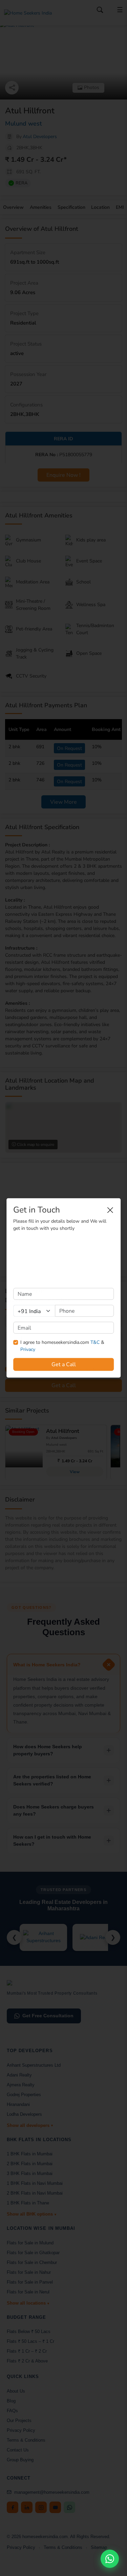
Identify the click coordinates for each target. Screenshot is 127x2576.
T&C (95, 1342)
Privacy (28, 1349)
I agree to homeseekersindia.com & (62, 1346)
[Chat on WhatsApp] (110, 2559)
